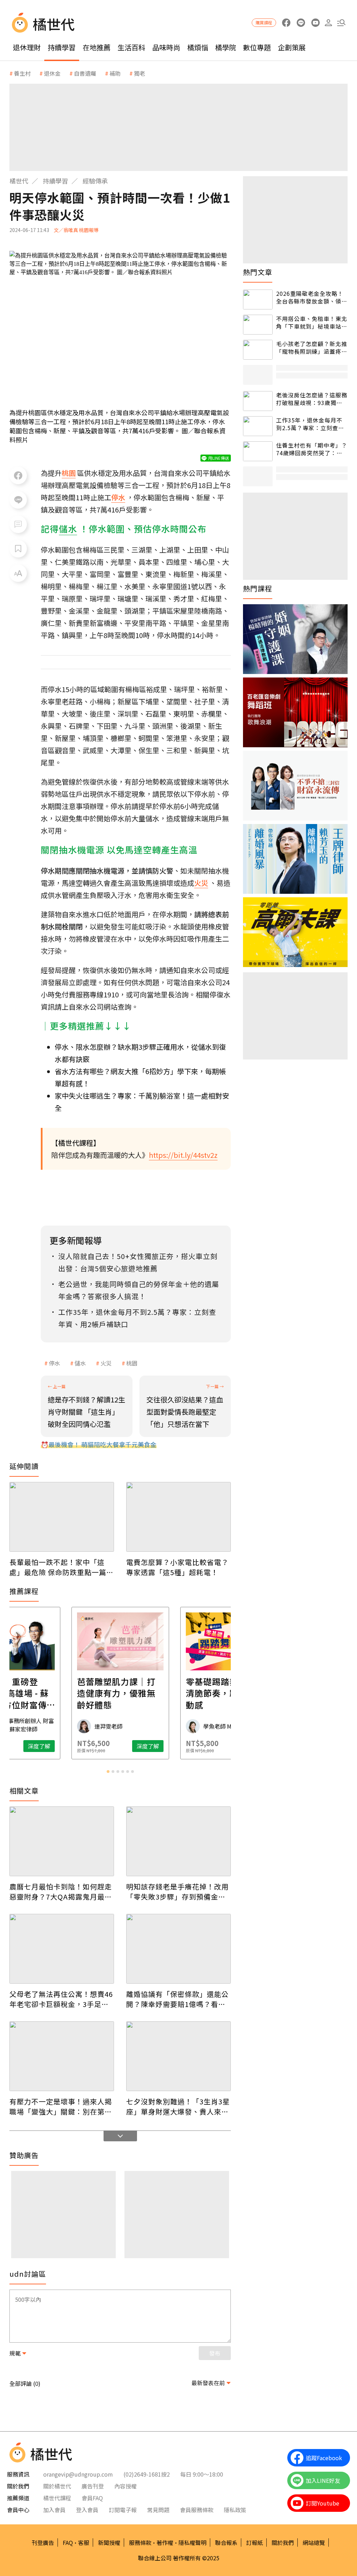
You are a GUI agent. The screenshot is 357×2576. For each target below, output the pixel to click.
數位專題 (257, 47)
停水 (54, 1363)
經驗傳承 (95, 181)
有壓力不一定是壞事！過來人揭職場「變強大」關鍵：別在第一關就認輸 (61, 2106)
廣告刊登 (93, 2486)
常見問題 (158, 2510)
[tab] (108, 1772)
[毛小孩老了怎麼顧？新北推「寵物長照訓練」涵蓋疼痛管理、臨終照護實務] (258, 350)
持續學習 (62, 47)
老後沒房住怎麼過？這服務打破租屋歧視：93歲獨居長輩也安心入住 (312, 399)
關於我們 (283, 2543)
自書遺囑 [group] (85, 73)
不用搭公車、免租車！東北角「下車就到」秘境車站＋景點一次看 (312, 323)
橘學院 (226, 47)
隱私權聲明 (192, 2543)
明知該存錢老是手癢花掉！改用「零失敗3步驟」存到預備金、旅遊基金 (177, 1892)
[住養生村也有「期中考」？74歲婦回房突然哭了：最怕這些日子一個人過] (258, 451)
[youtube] (315, 23)
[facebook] (286, 23)
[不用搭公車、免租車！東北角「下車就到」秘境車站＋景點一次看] (258, 325)
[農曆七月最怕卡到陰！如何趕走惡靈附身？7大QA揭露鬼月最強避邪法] (62, 1841)
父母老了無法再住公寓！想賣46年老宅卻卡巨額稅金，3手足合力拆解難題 (61, 1999)
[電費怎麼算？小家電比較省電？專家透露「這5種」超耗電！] (178, 1517)
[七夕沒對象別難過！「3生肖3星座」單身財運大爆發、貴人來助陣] (178, 2056)
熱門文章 (258, 272)
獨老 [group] (139, 73)
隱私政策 (235, 2510)
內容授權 (126, 2486)
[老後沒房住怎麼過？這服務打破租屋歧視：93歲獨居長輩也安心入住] (258, 401)
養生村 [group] (22, 73)
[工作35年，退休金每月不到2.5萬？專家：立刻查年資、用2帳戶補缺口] (258, 426)
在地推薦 (97, 47)
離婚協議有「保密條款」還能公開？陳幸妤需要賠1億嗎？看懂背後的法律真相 (177, 1999)
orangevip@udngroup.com (78, 2474)
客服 (84, 2543)
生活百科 (131, 47)
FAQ (68, 2543)
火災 (106, 1363)
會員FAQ (92, 2498)
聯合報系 (226, 2543)
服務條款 (140, 2543)
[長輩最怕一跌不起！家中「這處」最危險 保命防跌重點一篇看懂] (62, 1517)
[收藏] (18, 549)
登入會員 (87, 2510)
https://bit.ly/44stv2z (183, 1155)
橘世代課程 (57, 2498)
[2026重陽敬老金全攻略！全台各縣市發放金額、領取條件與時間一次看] (258, 299)
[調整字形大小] (18, 573)
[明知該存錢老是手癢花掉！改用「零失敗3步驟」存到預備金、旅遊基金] (178, 1841)
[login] (328, 23)
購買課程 (264, 23)
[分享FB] (18, 475)
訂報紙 (255, 2543)
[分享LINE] (18, 500)
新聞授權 (109, 2543)
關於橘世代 (57, 2486)
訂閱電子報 (123, 2510)
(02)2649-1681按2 (147, 2474)
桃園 (132, 1363)
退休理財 (27, 47)
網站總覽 (314, 2543)
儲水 (80, 1363)
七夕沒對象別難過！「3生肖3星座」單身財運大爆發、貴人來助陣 (178, 2106)
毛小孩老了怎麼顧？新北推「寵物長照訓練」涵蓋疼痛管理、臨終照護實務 (312, 348)
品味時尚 (166, 47)
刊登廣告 (43, 2543)
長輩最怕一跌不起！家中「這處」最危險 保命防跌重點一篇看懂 (62, 1567)
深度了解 (39, 1746)
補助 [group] (115, 73)
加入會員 (54, 2510)
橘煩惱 (198, 47)
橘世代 (19, 181)
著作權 (165, 2543)
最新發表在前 (208, 2383)
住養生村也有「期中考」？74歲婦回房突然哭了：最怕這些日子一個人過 (312, 449)
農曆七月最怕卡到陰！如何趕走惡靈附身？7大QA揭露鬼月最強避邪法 (61, 1892)
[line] (301, 23)
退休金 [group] (52, 73)
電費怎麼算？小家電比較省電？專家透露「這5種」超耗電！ (177, 1567)
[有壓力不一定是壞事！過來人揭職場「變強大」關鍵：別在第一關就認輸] (62, 2056)
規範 (15, 2353)
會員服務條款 (197, 2510)
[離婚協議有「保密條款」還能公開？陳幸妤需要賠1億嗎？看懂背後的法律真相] (178, 1949)
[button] (341, 23)
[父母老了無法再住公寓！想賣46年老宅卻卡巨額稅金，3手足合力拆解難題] (62, 1949)
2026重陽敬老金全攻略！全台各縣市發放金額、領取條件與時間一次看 (312, 297)
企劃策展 (292, 47)
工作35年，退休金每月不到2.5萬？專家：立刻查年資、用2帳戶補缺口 (310, 424)
